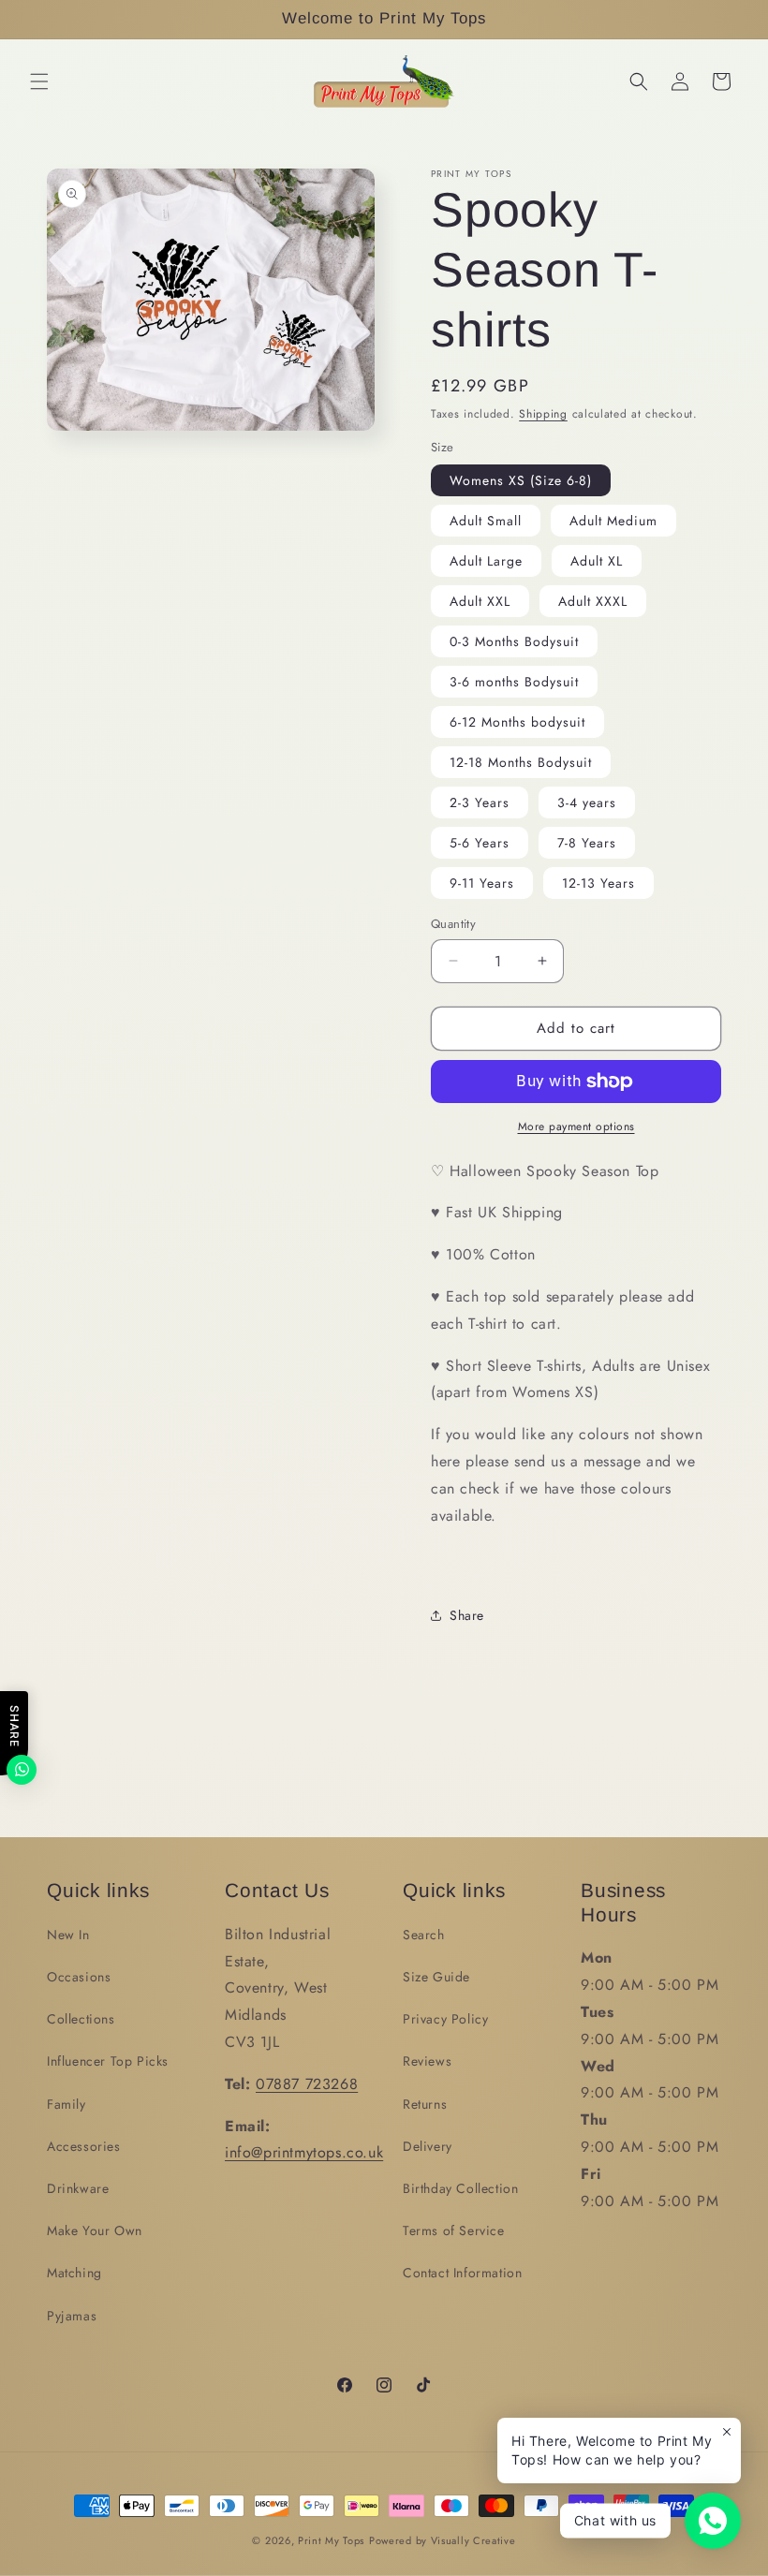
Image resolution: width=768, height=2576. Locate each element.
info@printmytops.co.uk (304, 2152)
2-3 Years (480, 802)
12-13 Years (598, 883)
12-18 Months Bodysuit (521, 762)
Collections (81, 2019)
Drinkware (78, 2188)
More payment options (576, 1126)
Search (424, 1935)
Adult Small (486, 521)
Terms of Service (454, 2230)
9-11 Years (482, 883)
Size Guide (436, 1977)
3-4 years (587, 802)
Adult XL (597, 561)
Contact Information (462, 2273)
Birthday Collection (460, 2188)
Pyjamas (72, 2316)
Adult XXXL (593, 601)
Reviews (427, 2061)
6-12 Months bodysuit (517, 722)
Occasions (79, 1977)
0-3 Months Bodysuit (514, 641)
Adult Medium (613, 521)
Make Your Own (95, 2230)
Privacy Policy (445, 2019)
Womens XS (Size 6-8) (521, 480)
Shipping (543, 414)
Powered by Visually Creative (443, 2540)
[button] (39, 81)
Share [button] (467, 1615)
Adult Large (486, 561)
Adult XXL (480, 601)
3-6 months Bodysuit (514, 682)
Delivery (428, 2146)
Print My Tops (331, 2540)
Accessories (84, 2146)
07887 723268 (307, 2084)
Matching (74, 2273)
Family (66, 2104)
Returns (425, 2104)
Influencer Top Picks (108, 2061)
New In (68, 1935)
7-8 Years (587, 843)
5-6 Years (480, 843)
